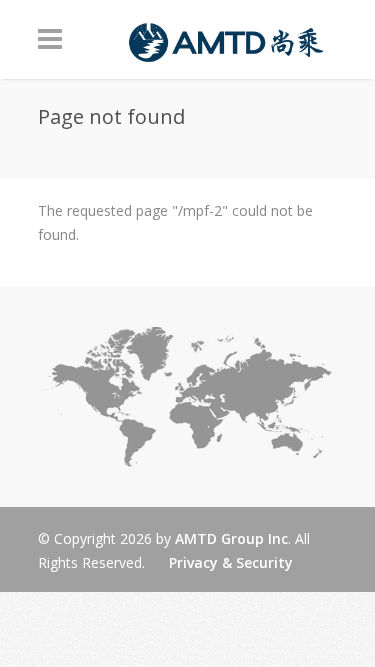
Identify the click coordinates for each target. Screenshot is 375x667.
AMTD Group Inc (231, 538)
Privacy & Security (231, 562)
